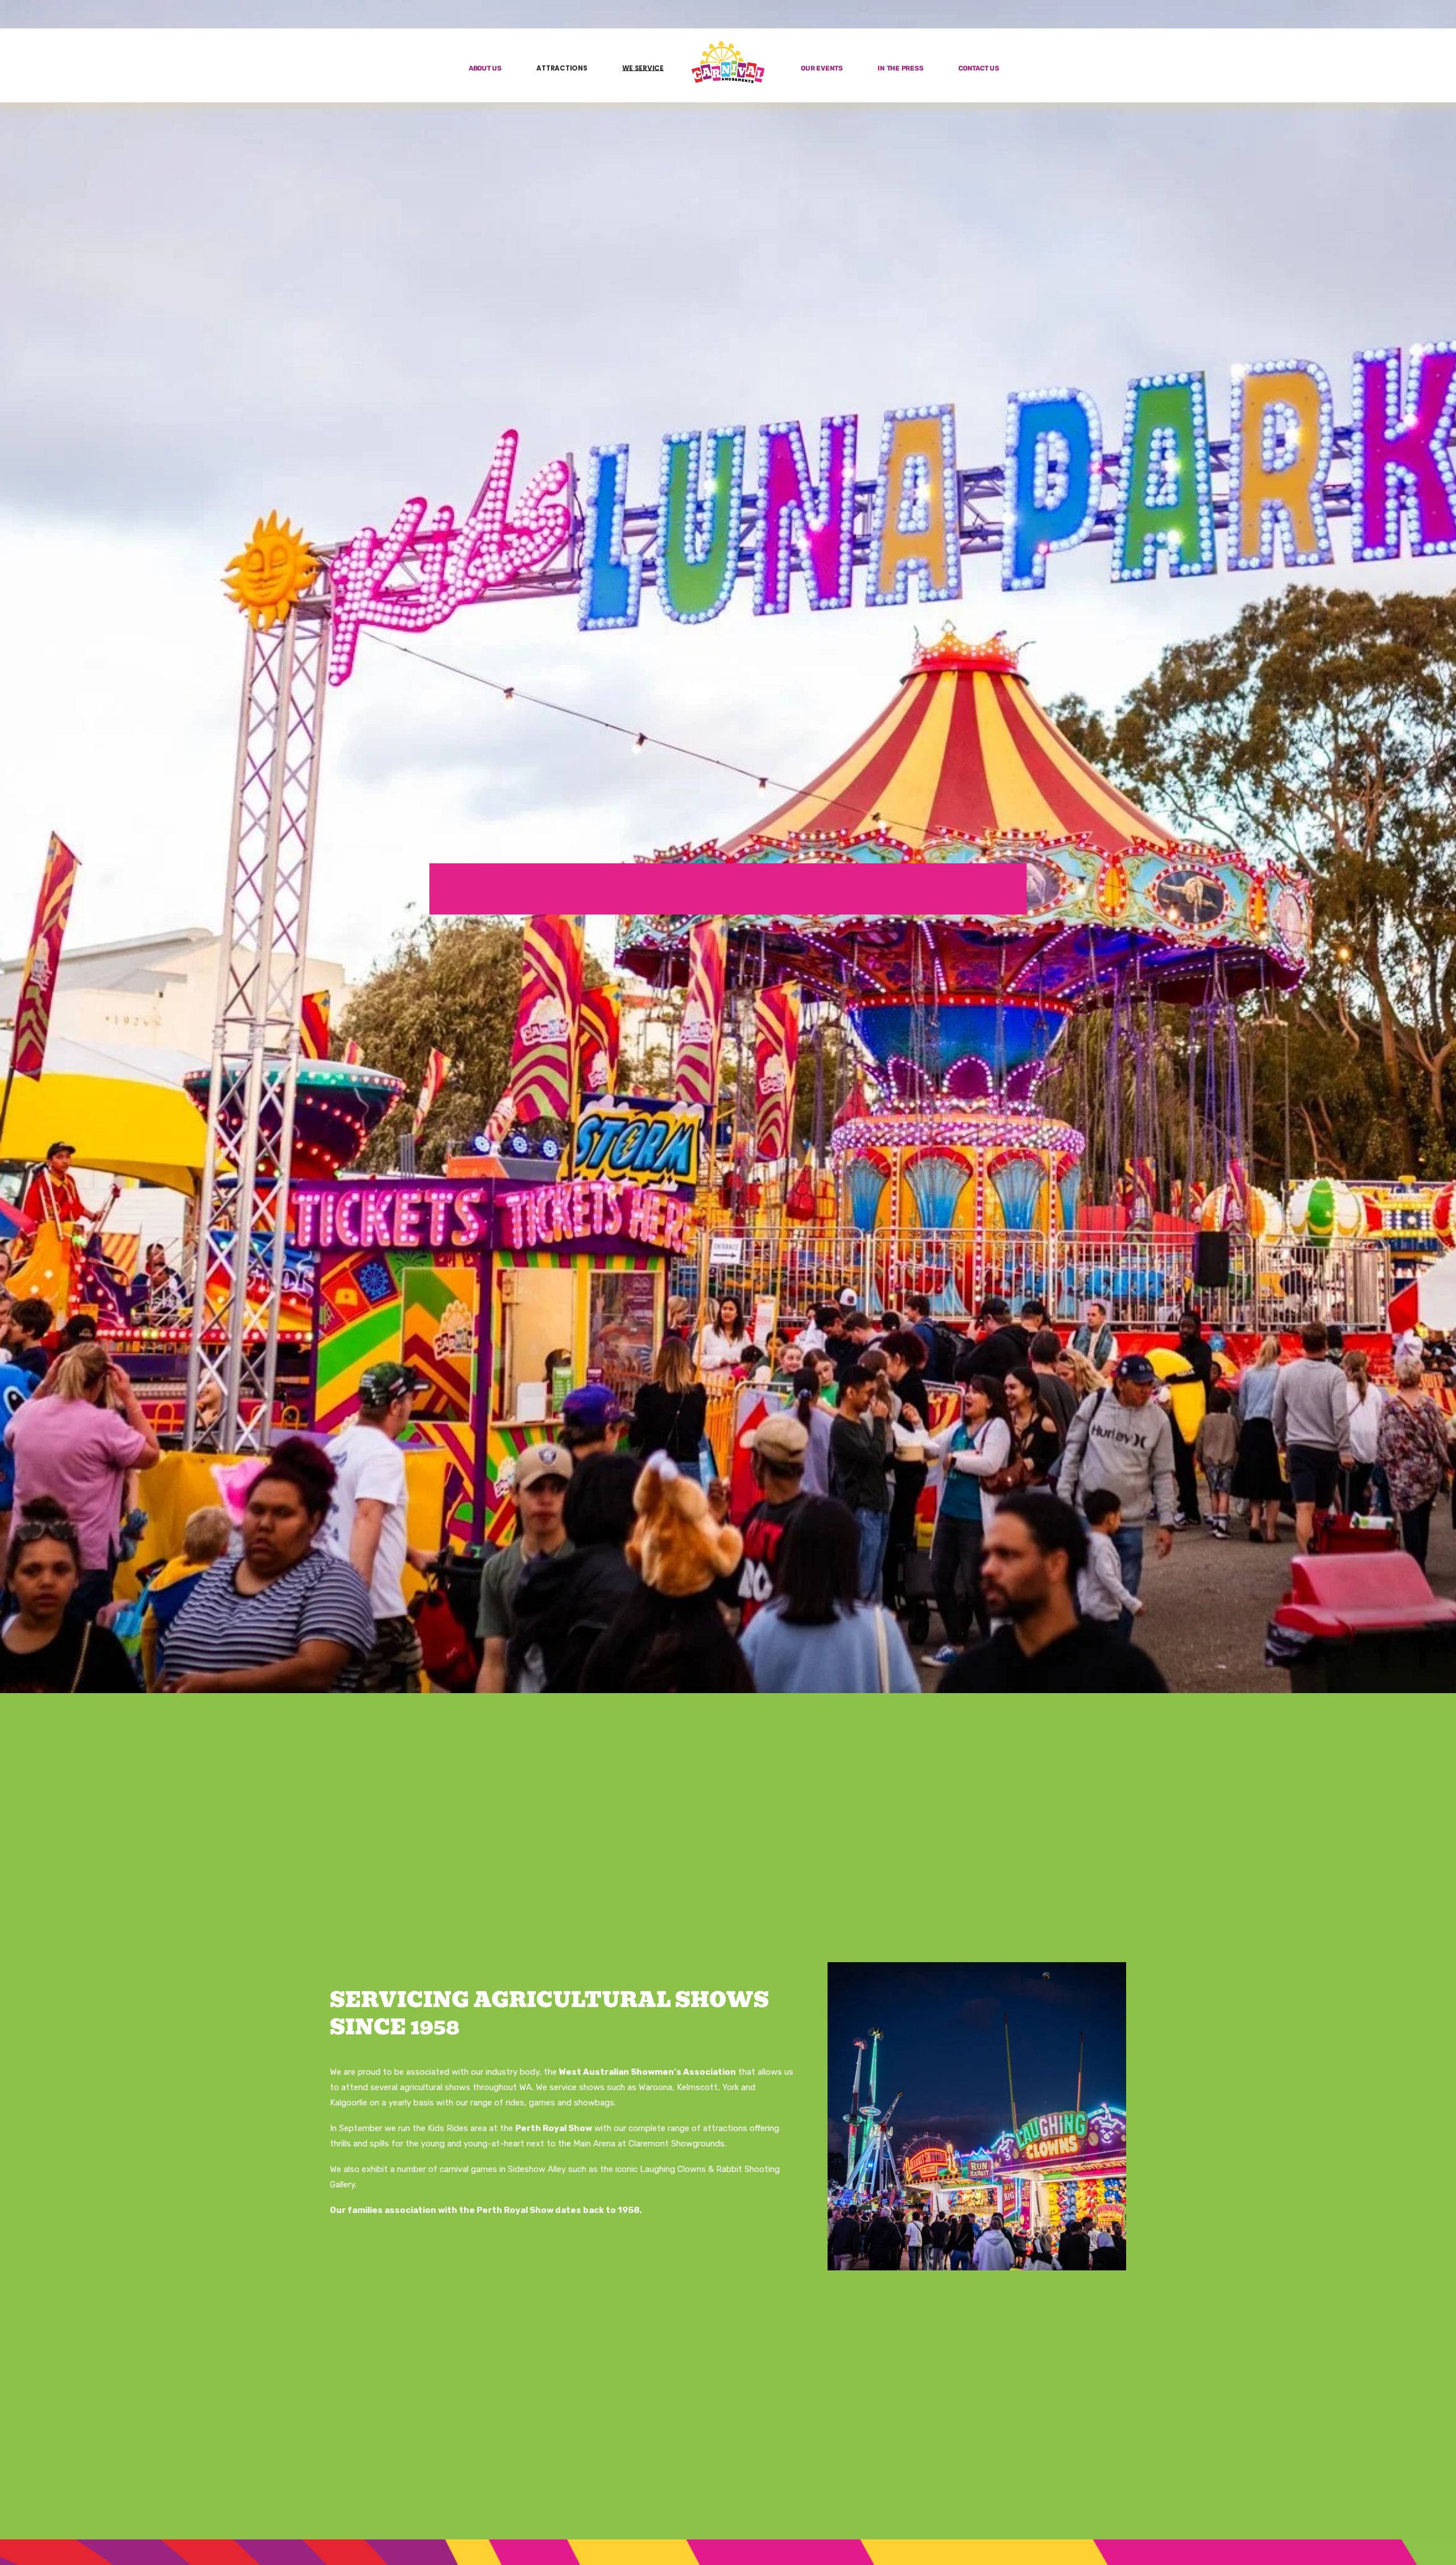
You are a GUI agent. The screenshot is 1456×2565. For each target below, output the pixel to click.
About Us (485, 69)
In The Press (900, 69)
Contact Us (979, 69)
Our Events (822, 69)
